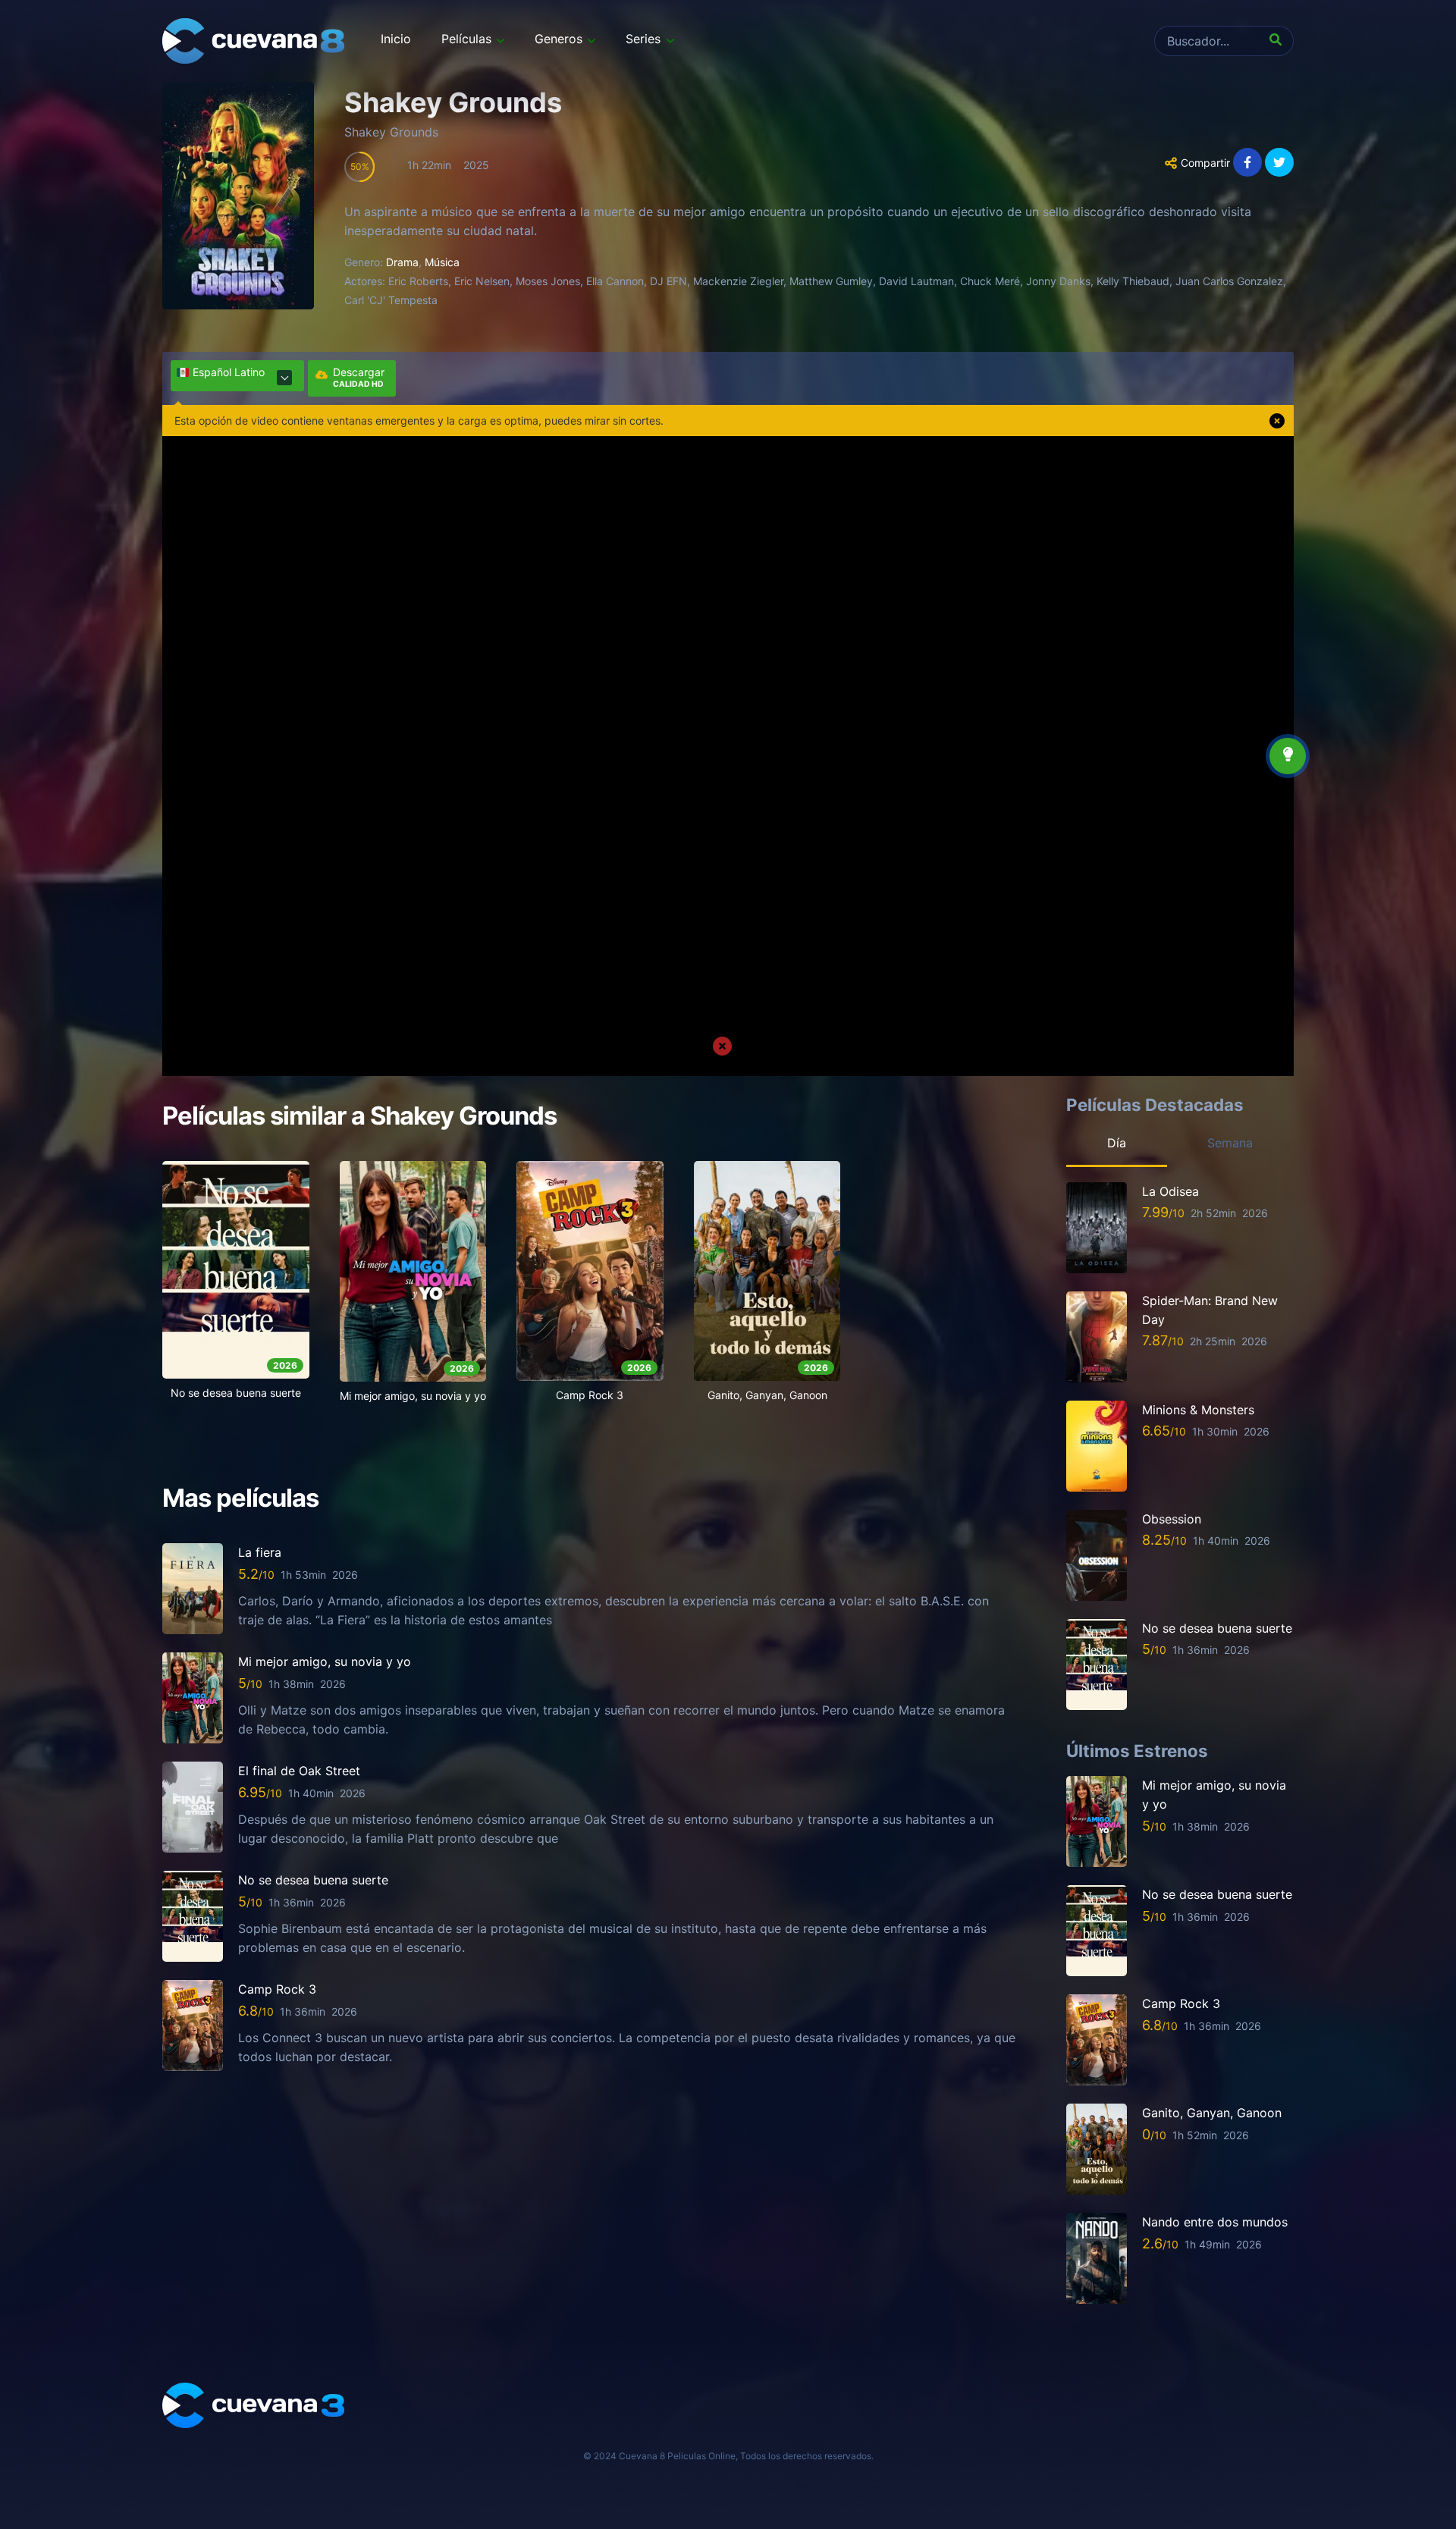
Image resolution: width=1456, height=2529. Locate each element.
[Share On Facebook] (1247, 162)
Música (442, 262)
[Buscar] (1279, 41)
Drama (402, 262)
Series (643, 39)
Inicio (396, 39)
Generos (559, 39)
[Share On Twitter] (1279, 162)
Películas (466, 39)
